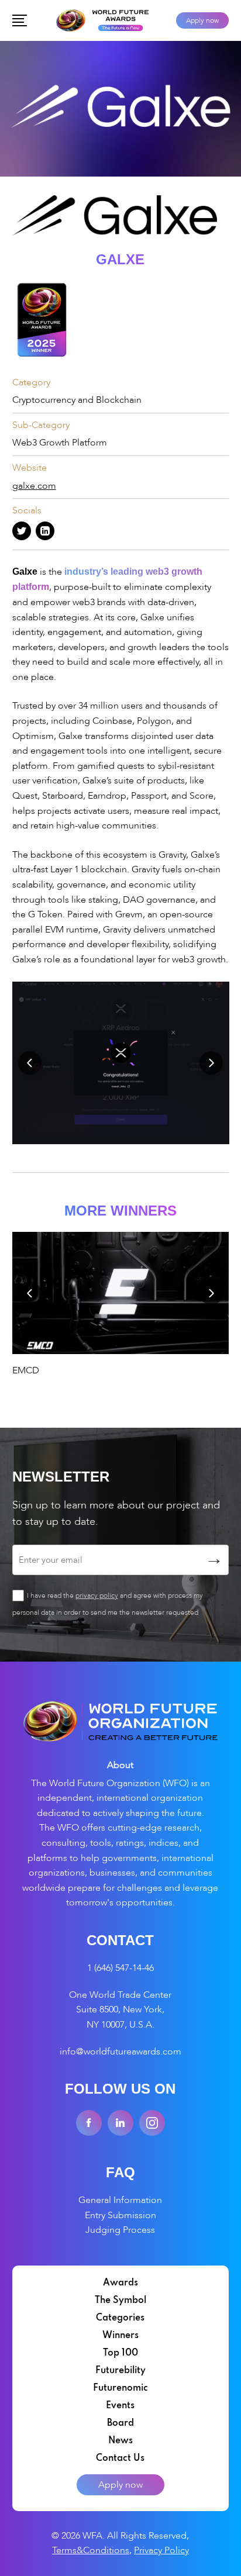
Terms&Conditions (91, 2550)
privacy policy (97, 1596)
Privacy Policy (161, 2550)
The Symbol (120, 2301)
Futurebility (120, 2371)
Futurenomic (120, 2388)
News (120, 2441)
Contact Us (120, 2458)
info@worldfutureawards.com (120, 2052)
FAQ (120, 2172)
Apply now (202, 20)
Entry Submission (120, 2215)
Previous (30, 1063)
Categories (120, 2318)
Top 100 (120, 2353)
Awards (120, 2283)
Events (120, 2406)
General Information (120, 2200)
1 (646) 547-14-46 (120, 1968)
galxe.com (34, 486)
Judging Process (120, 2230)
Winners (120, 2336)
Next (211, 1063)
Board (120, 2423)
